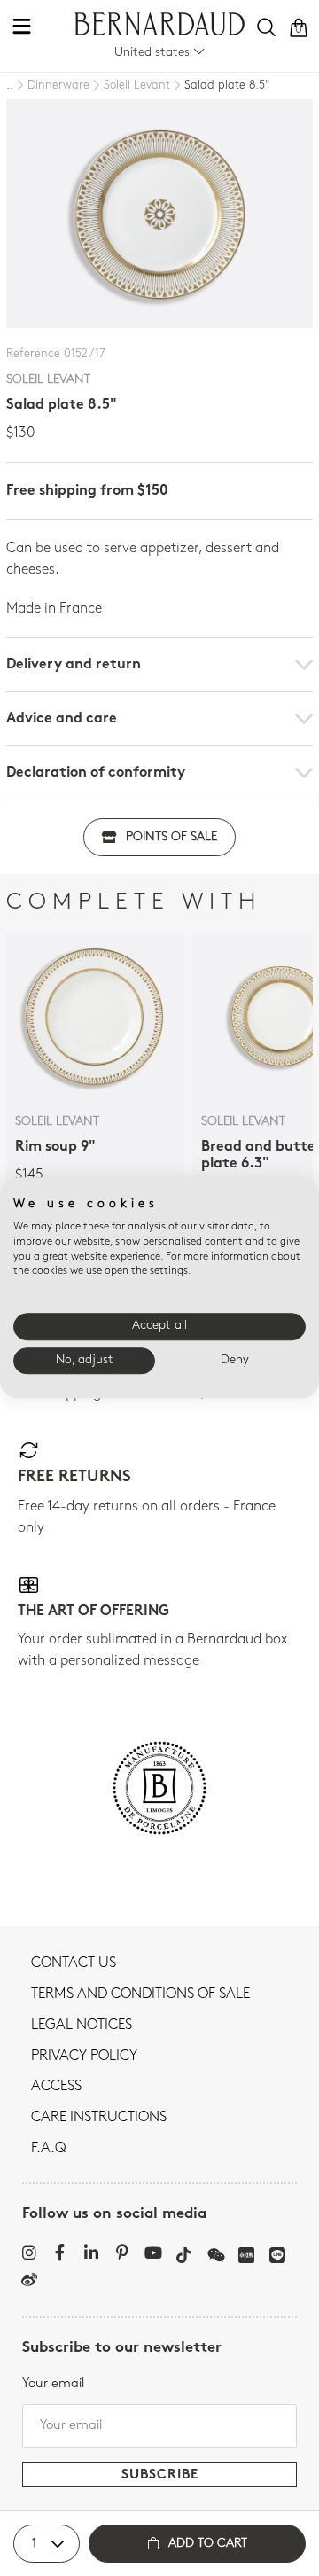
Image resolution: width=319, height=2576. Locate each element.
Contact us (74, 1963)
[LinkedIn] (91, 2252)
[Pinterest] (122, 2252)
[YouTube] (153, 2252)
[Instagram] (29, 2252)
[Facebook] (60, 2252)
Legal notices (82, 2026)
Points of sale (171, 837)
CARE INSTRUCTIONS (99, 2118)
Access (56, 2087)
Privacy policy (84, 2057)
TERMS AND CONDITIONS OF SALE (140, 1994)
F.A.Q (48, 2149)
